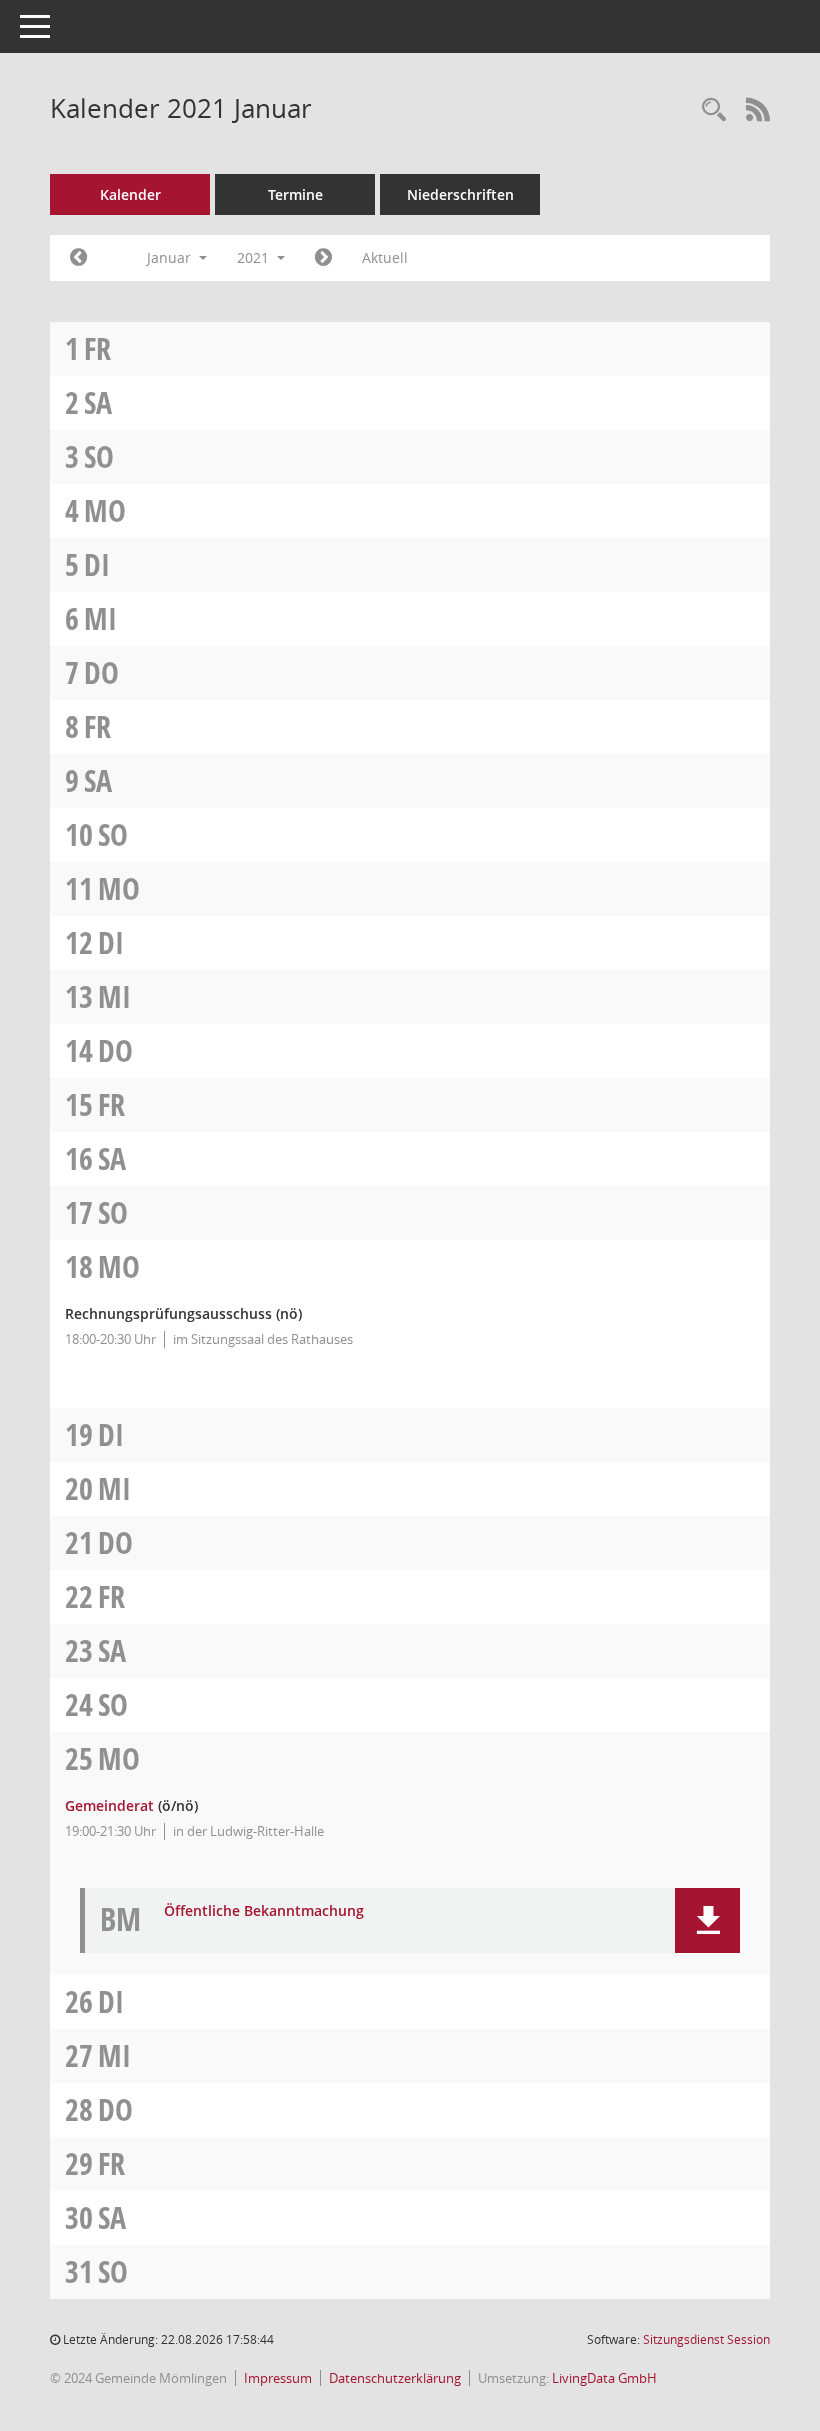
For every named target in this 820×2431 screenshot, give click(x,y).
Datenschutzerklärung (395, 2378)
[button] (707, 1920)
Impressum (278, 2378)
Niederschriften (460, 194)
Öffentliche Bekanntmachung (264, 1911)
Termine (295, 194)
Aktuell (385, 257)
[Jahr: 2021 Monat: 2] (323, 258)
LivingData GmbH (604, 2378)
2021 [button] (255, 257)
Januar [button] (171, 257)
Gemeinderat (109, 1805)
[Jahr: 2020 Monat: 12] (78, 258)
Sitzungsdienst (706, 2339)
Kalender (130, 194)
